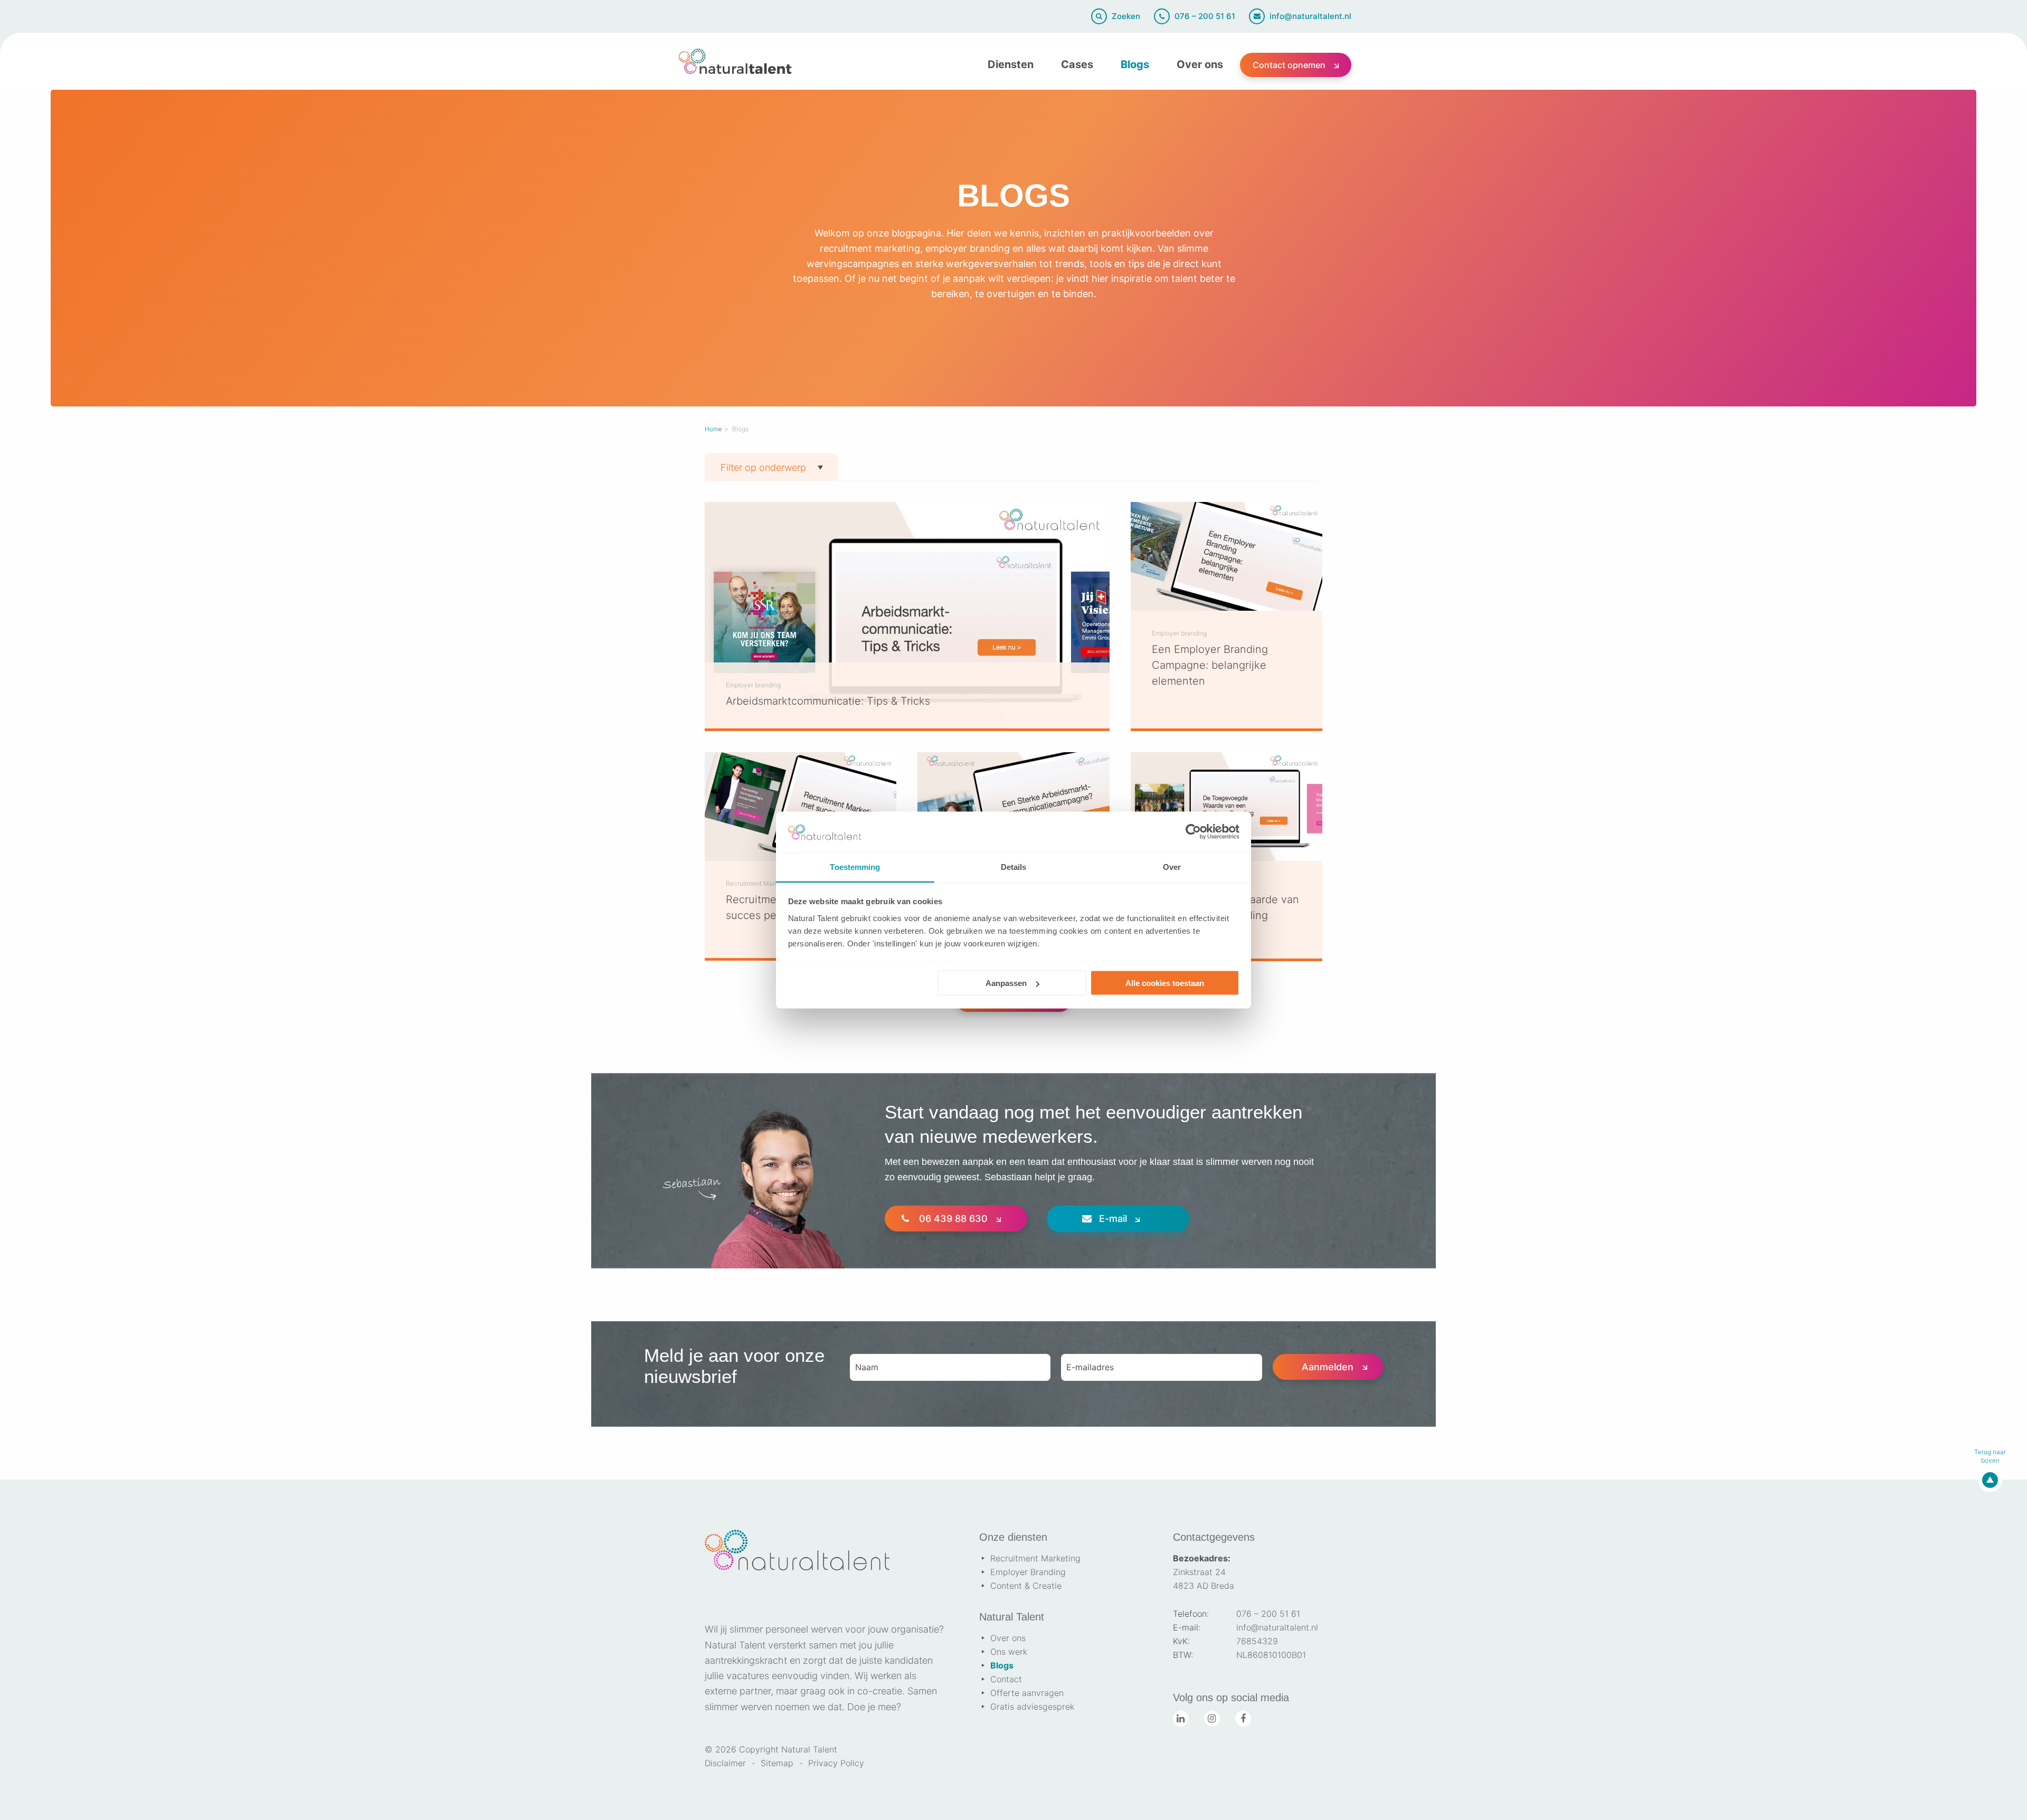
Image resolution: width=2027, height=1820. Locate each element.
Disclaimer (725, 1763)
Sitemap (777, 1763)
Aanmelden (1328, 1367)
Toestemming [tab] (855, 866)
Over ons (1200, 64)
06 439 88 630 (953, 1219)
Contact (1006, 1679)
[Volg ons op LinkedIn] (1181, 1719)
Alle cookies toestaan (1165, 983)
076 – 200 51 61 (1268, 1614)
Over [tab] (1172, 866)
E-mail (1113, 1219)
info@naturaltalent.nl (1277, 1627)
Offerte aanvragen (1027, 1693)
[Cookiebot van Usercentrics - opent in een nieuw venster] (1193, 832)
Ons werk (1009, 1652)
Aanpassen (1006, 983)
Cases (1077, 64)
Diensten (1011, 64)
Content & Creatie (1026, 1586)
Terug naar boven (1990, 1456)
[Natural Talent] (735, 61)
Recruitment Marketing (1035, 1558)
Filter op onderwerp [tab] (763, 467)
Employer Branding (1028, 1572)
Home (713, 429)
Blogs (1135, 64)
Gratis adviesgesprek (1032, 1707)
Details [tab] (1014, 866)
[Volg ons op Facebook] (1243, 1719)
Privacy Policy (836, 1763)
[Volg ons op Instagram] (1212, 1719)
